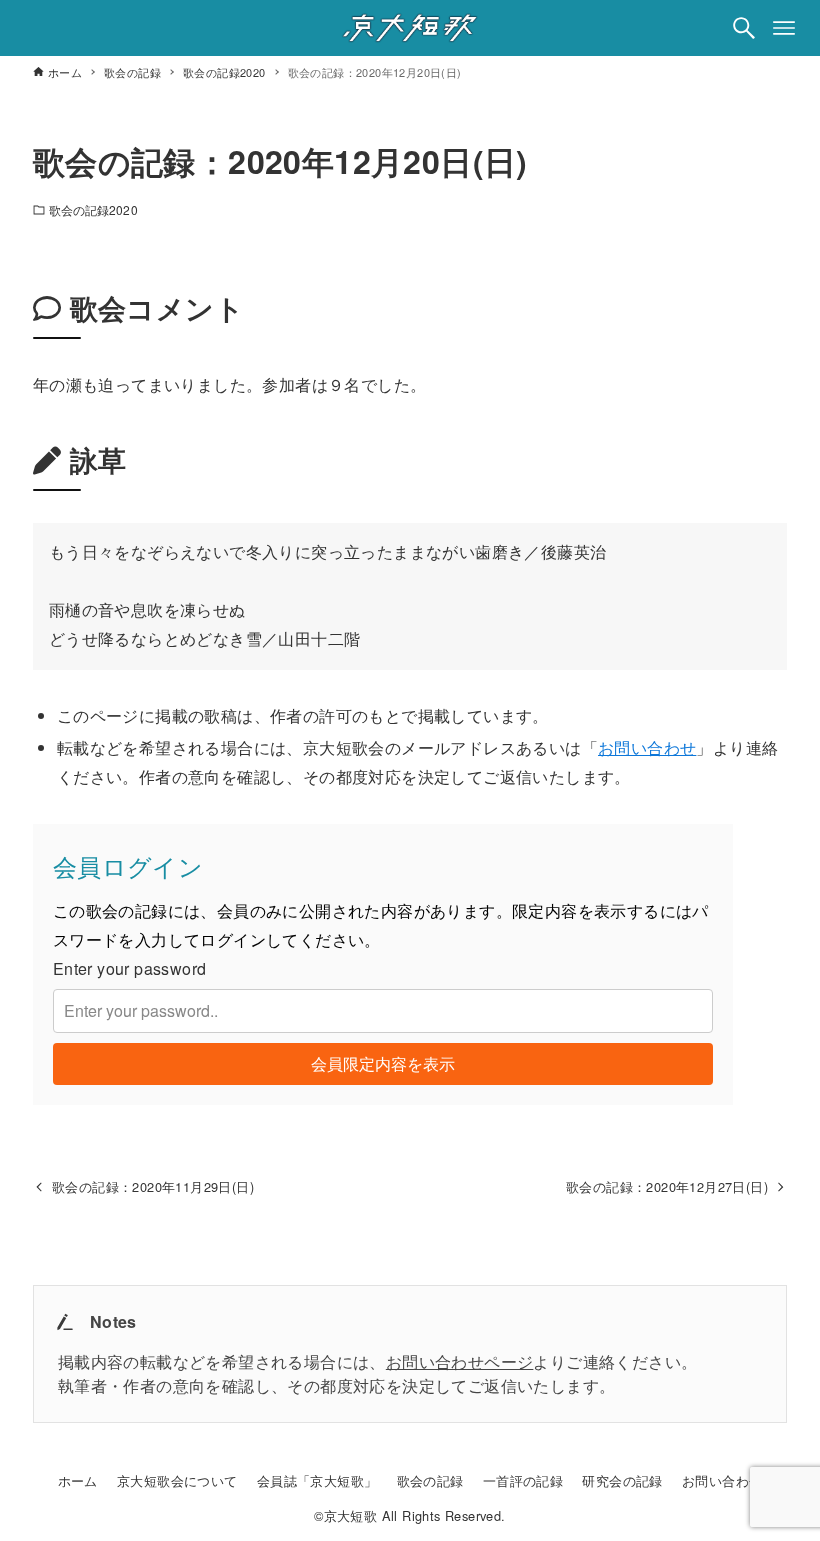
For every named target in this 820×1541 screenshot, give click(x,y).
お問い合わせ (647, 747)
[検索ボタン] (744, 28)
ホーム (78, 1480)
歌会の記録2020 (93, 209)
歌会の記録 (430, 1480)
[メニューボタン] (784, 28)
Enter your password (130, 968)
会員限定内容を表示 (383, 1063)
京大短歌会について (177, 1480)
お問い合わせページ (460, 1361)
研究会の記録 (622, 1480)
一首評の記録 (523, 1480)
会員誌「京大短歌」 (317, 1480)
